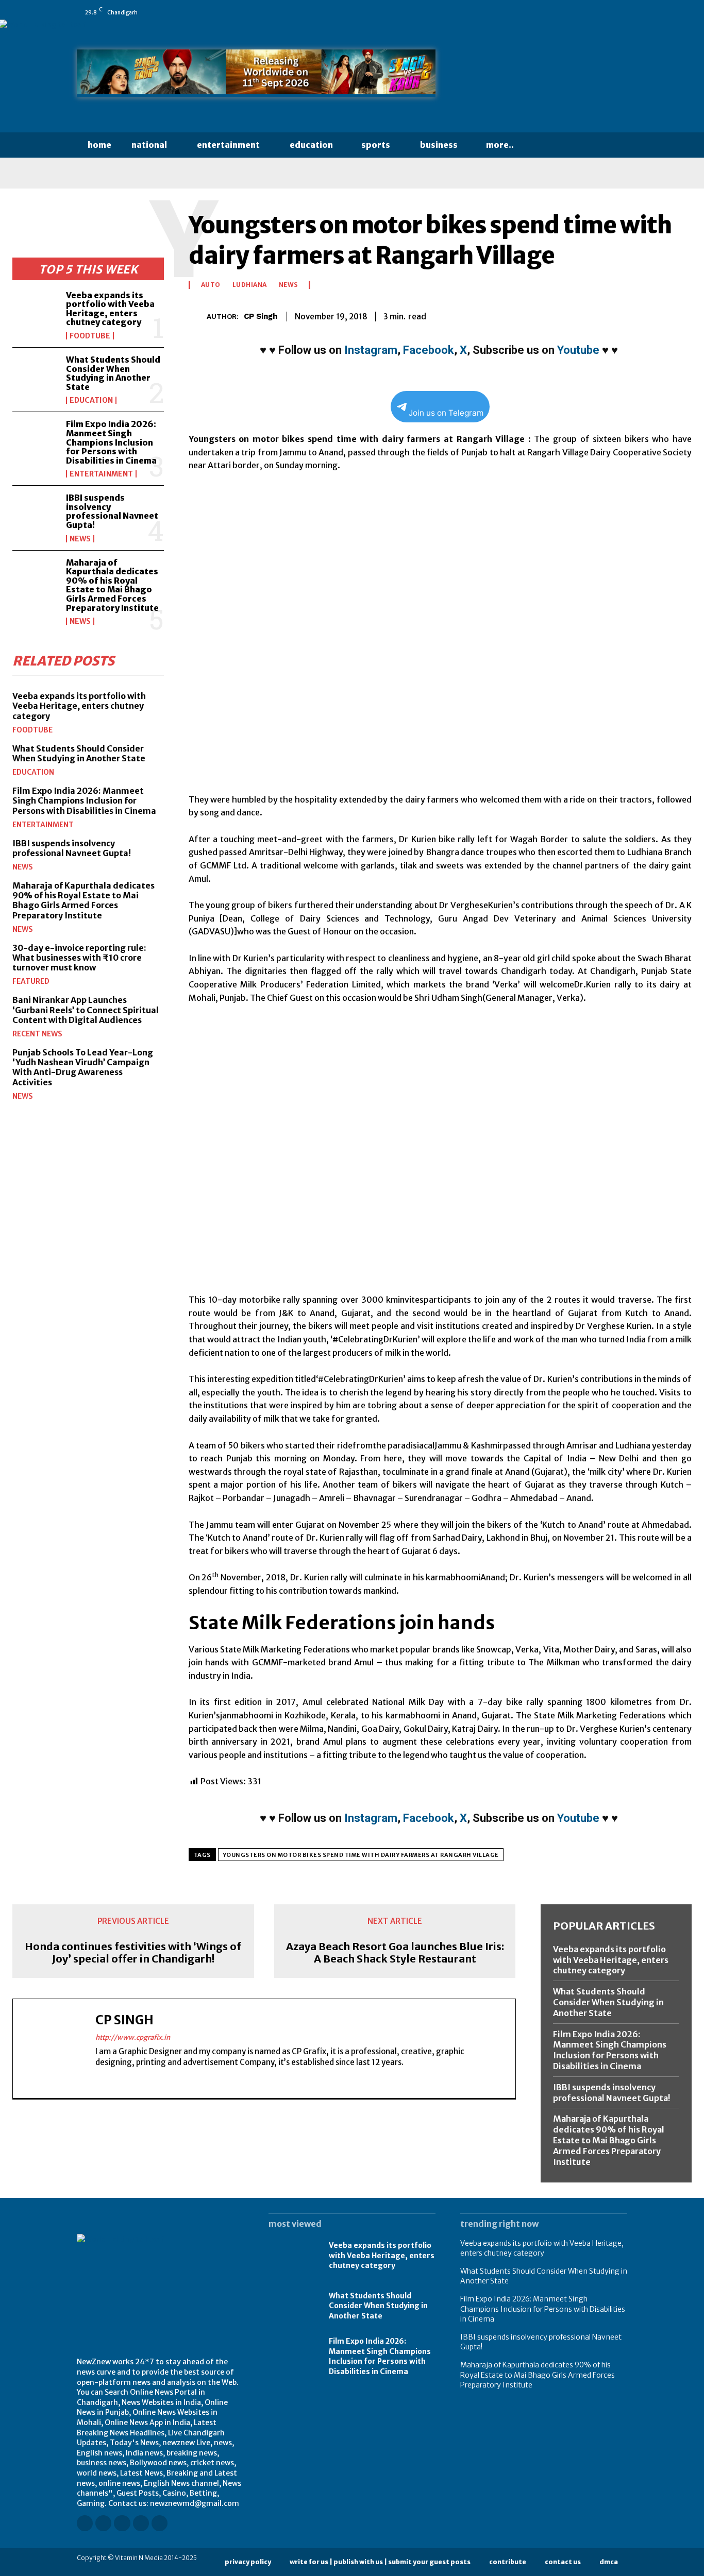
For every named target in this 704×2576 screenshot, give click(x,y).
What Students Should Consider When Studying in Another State (113, 373)
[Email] (609, 315)
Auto (211, 285)
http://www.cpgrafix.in (133, 2037)
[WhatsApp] (623, 12)
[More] (681, 315)
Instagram (371, 350)
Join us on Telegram (446, 413)
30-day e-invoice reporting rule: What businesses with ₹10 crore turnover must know (79, 958)
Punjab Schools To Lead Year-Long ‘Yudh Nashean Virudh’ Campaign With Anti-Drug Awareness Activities (83, 1067)
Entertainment (101, 474)
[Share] (594, 12)
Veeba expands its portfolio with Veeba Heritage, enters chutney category (110, 309)
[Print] (633, 315)
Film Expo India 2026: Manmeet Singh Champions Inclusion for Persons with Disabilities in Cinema (111, 442)
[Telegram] (657, 315)
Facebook (429, 350)
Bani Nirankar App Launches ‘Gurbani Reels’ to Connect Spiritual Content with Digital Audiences (86, 1010)
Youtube (578, 350)
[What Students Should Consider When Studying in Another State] (35, 376)
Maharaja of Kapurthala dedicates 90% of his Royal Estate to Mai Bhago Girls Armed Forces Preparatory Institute (112, 585)
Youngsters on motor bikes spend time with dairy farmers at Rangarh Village (361, 1855)
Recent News (37, 1034)
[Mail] (579, 12)
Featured (31, 981)
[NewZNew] (544, 76)
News (80, 539)
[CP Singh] (198, 317)
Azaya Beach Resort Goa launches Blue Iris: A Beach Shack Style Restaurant (395, 1953)
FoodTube (90, 336)
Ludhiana (250, 285)
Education (91, 400)
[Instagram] (550, 12)
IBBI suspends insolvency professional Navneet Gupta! (112, 511)
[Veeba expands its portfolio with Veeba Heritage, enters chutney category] (35, 311)
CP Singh (261, 316)
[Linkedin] (565, 12)
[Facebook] (536, 12)
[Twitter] (608, 12)
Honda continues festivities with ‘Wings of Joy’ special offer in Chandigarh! (133, 1953)
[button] (544, 145)
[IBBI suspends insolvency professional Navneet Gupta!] (35, 514)
